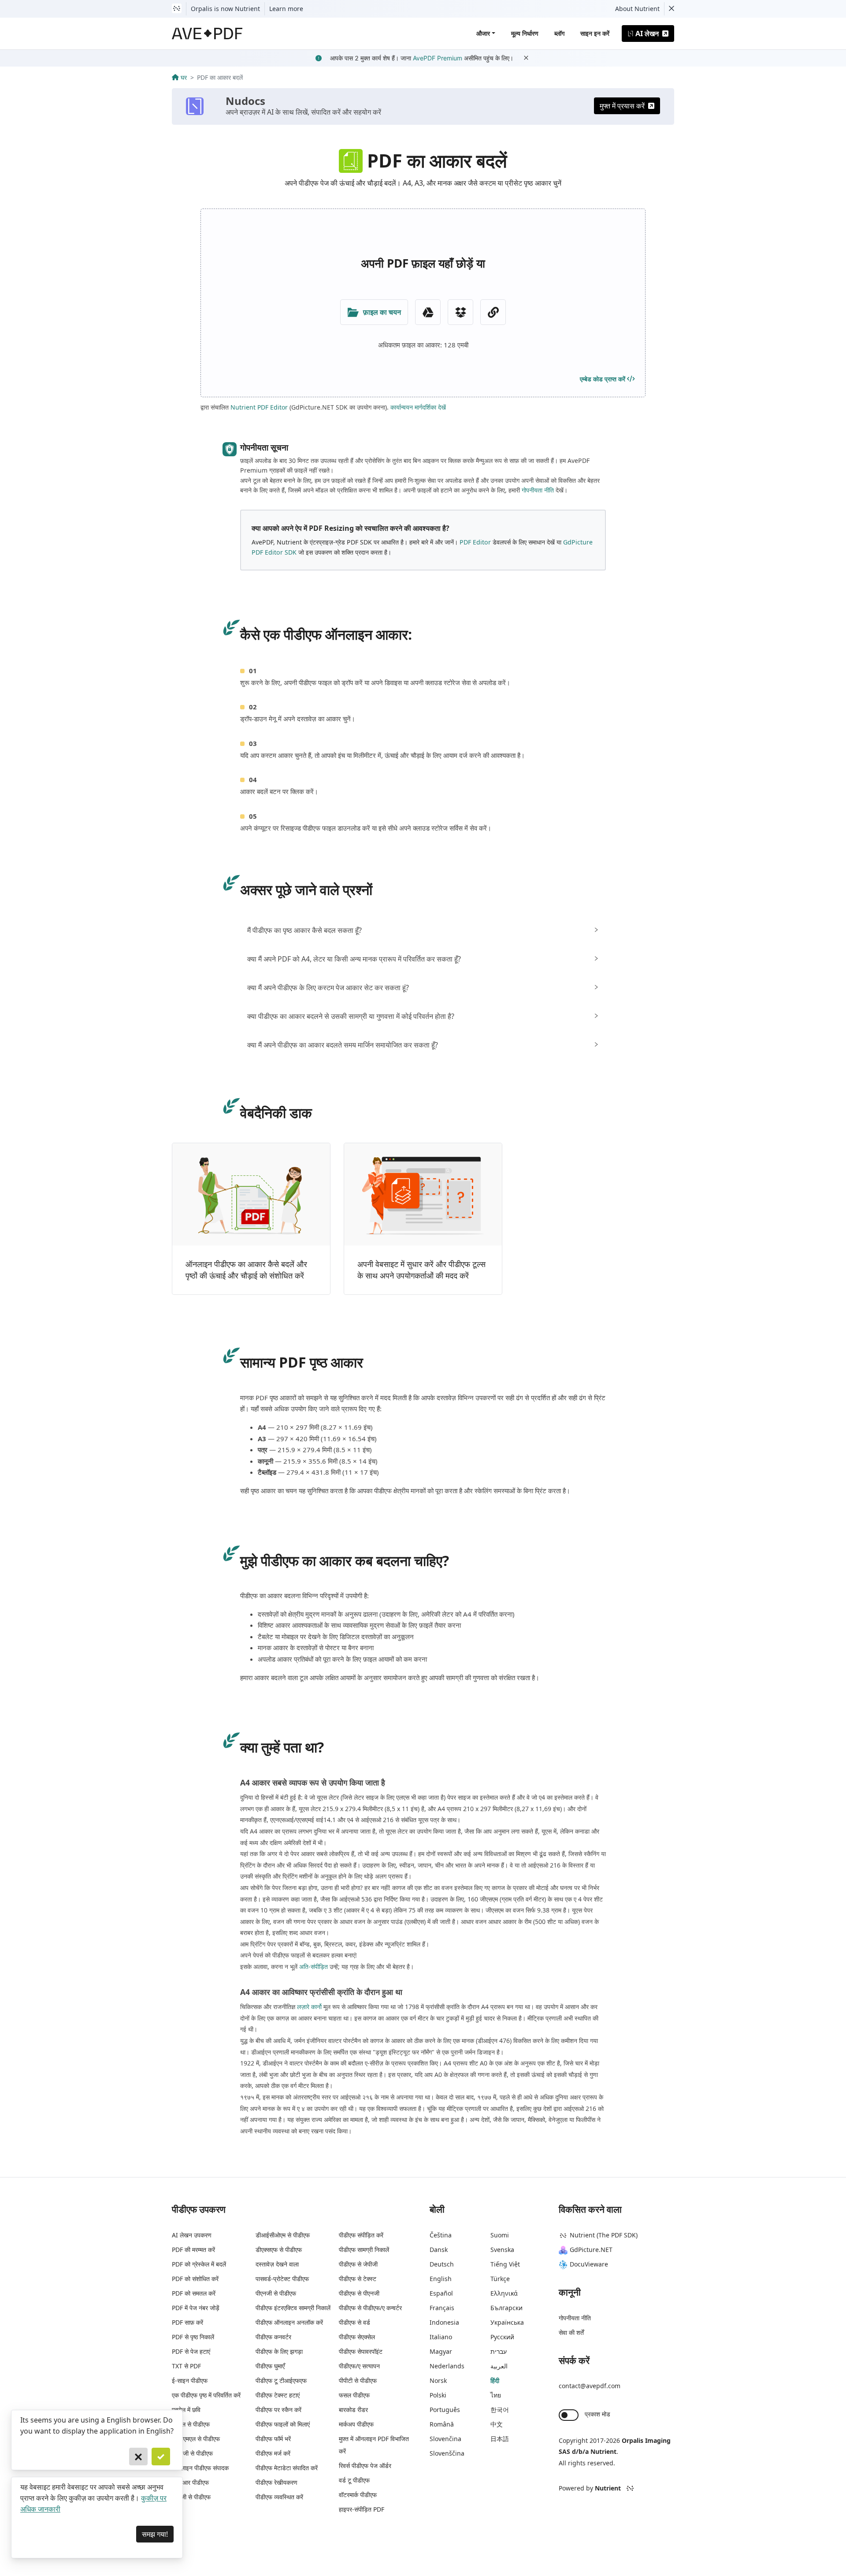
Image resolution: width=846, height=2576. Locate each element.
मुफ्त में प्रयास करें (622, 106)
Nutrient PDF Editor (259, 407)
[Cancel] (138, 2457)
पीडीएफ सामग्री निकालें (364, 2250)
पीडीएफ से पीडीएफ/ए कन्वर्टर (370, 2308)
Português (445, 2410)
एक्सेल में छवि (186, 2410)
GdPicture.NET (591, 2250)
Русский (502, 2337)
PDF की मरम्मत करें (193, 2250)
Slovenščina (447, 2453)
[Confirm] (161, 2457)
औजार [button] (483, 33)
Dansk (439, 2250)
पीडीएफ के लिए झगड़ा (279, 2351)
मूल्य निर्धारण (525, 33)
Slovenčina (445, 2439)
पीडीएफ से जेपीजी (358, 2264)
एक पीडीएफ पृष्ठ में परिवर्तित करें (206, 2395)
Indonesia (444, 2322)
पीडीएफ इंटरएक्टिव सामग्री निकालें (293, 2308)
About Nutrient (637, 9)
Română (442, 2424)
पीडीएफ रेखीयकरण (276, 2482)
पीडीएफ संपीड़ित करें (361, 2235)
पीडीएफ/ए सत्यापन (359, 2366)
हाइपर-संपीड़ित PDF (362, 2509)
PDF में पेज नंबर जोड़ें (196, 2308)
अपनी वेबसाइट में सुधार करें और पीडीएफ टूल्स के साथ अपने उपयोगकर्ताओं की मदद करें (421, 1270)
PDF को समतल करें (194, 2293)
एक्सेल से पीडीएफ (191, 2424)
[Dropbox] (460, 312)
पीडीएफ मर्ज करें (273, 2453)
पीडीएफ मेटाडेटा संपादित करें (287, 2468)
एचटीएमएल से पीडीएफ (196, 2439)
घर (184, 77)
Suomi (500, 2235)
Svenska (502, 2250)
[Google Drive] (428, 312)
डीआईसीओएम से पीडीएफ (283, 2235)
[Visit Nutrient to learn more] (177, 9)
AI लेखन (647, 34)
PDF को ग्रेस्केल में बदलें (199, 2264)
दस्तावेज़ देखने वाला (277, 2264)
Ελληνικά (504, 2293)
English (441, 2279)
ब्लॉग (559, 33)
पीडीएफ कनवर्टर (273, 2337)
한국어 (500, 2410)
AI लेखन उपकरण (192, 2235)
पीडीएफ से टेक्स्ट (358, 2279)
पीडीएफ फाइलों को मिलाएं (283, 2424)
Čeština (441, 2235)
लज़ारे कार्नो (309, 2007)
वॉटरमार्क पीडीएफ (358, 2495)
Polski (438, 2395)
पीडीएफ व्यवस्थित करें (279, 2497)
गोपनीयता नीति (538, 490)
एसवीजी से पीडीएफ (192, 2453)
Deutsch (442, 2264)
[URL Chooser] (493, 312)
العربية (499, 2366)
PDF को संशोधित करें (195, 2279)
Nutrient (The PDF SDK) (604, 2235)
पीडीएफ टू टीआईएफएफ (281, 2380)
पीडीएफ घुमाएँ (270, 2366)
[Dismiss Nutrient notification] (672, 9)
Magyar (441, 2351)
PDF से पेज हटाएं (191, 2351)
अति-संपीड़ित (314, 1966)
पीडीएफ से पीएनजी (359, 2293)
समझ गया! (155, 2534)
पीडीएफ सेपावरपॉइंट (361, 2351)
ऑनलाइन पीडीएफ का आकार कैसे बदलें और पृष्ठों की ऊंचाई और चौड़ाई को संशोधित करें (246, 1270)
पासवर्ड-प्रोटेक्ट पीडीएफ (282, 2279)
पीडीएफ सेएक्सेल (357, 2337)
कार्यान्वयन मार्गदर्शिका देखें (418, 407)
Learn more (286, 9)
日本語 (500, 2439)
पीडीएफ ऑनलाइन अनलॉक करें (289, 2322)
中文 (497, 2424)
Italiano (441, 2337)
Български (506, 2308)
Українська (507, 2322)
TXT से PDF (186, 2366)
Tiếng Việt (505, 2264)
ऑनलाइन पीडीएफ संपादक (200, 2468)
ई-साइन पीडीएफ (190, 2380)
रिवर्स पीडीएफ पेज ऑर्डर (365, 2466)
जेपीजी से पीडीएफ (191, 2497)
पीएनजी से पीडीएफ (276, 2293)
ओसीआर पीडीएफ (190, 2482)
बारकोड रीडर (353, 2410)
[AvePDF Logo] (207, 34)
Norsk (438, 2380)
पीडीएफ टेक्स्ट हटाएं (278, 2395)
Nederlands (447, 2366)
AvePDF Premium (438, 58)
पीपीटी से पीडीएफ (358, 2380)
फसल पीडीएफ (354, 2395)
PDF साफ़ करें (187, 2322)
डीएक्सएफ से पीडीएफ (279, 2250)
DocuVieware (589, 2264)
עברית (499, 2351)
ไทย (496, 2395)
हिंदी (495, 2380)
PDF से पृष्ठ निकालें (193, 2337)
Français (442, 2308)
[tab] (423, 930)
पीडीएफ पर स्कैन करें (278, 2410)
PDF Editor (475, 542)
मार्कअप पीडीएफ (356, 2424)
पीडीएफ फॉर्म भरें (273, 2439)
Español (441, 2293)
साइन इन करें (595, 33)
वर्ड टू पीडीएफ (354, 2480)
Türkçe (500, 2279)
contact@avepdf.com (590, 2386)
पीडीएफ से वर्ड (354, 2322)
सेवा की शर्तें (571, 2332)
